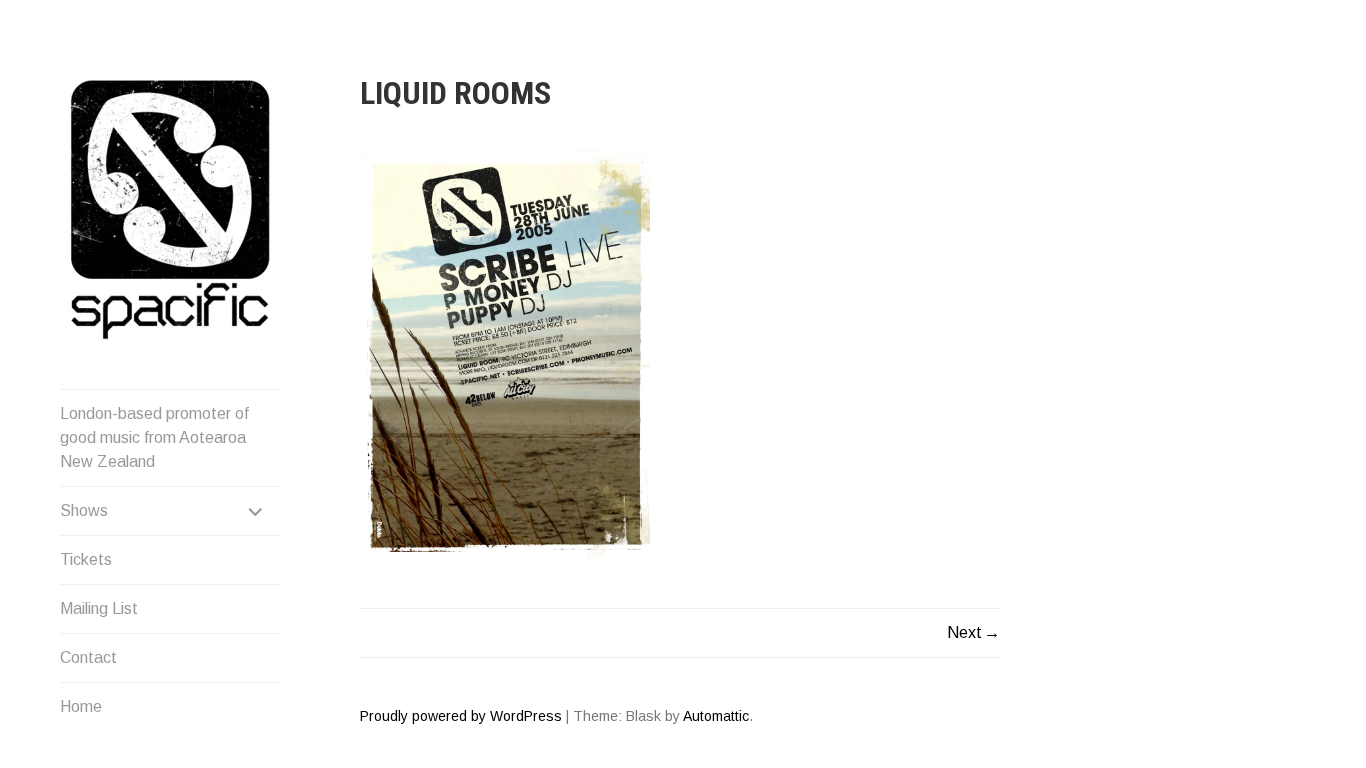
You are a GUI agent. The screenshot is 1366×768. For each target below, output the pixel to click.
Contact (88, 657)
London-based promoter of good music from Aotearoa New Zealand (154, 437)
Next (964, 632)
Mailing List (99, 608)
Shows (84, 510)
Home (81, 706)
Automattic (716, 716)
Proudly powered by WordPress (461, 716)
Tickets (86, 559)
